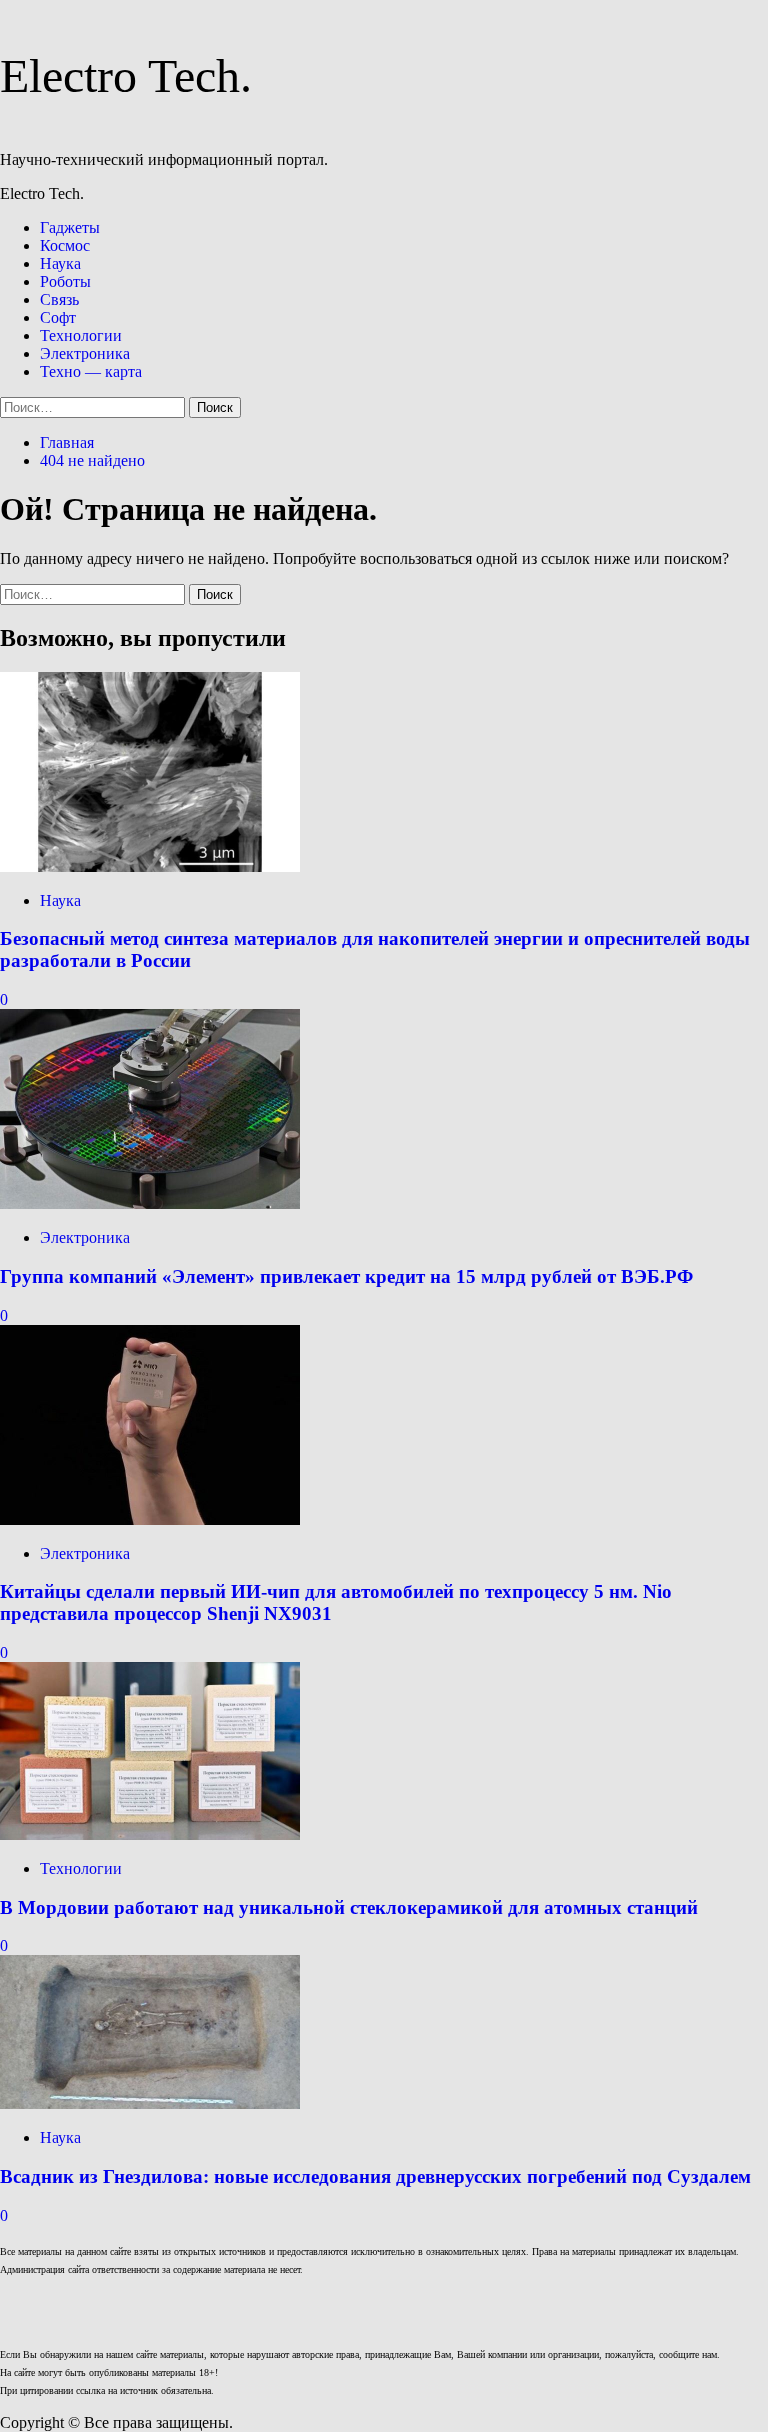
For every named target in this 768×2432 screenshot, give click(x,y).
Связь (59, 299)
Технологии (81, 335)
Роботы (65, 281)
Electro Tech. (126, 75)
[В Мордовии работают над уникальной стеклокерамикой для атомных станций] (150, 1834)
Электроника (85, 353)
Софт (58, 317)
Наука (60, 263)
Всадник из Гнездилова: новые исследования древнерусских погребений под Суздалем (375, 2176)
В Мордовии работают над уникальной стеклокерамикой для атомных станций (349, 1907)
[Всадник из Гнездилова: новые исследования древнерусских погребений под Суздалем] (150, 2103)
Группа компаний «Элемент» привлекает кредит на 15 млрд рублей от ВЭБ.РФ (346, 1276)
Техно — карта (91, 371)
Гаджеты (70, 227)
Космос (65, 245)
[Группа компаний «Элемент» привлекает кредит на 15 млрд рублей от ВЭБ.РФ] (150, 1203)
